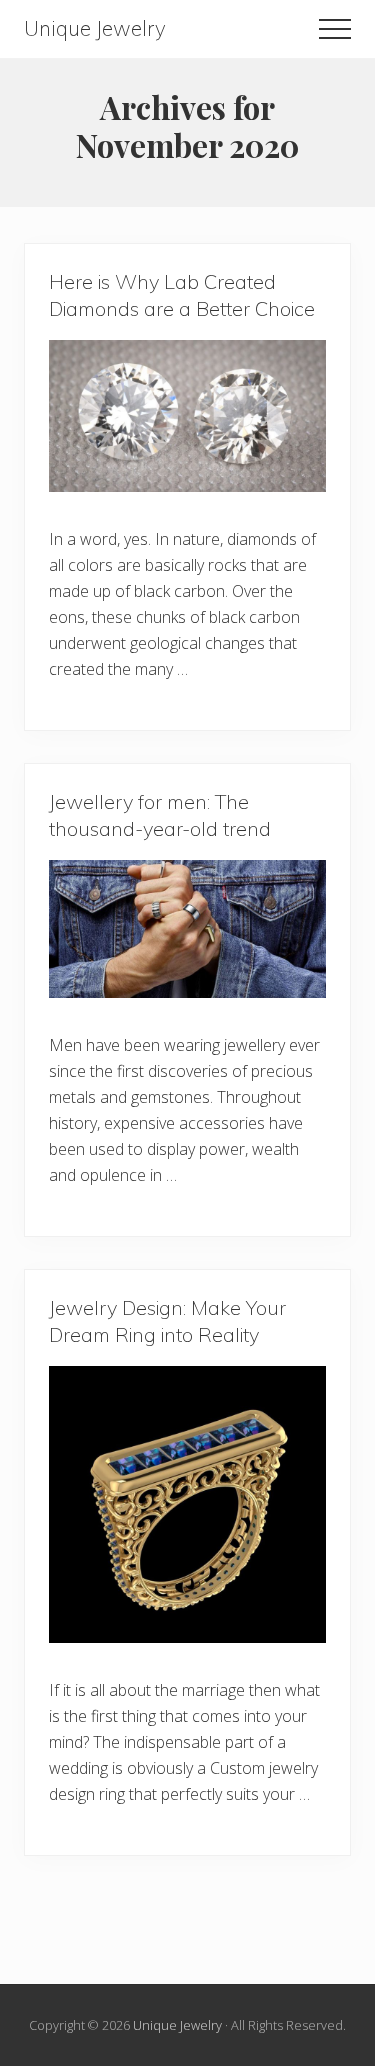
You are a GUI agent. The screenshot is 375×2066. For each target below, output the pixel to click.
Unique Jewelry (95, 28)
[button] (335, 29)
